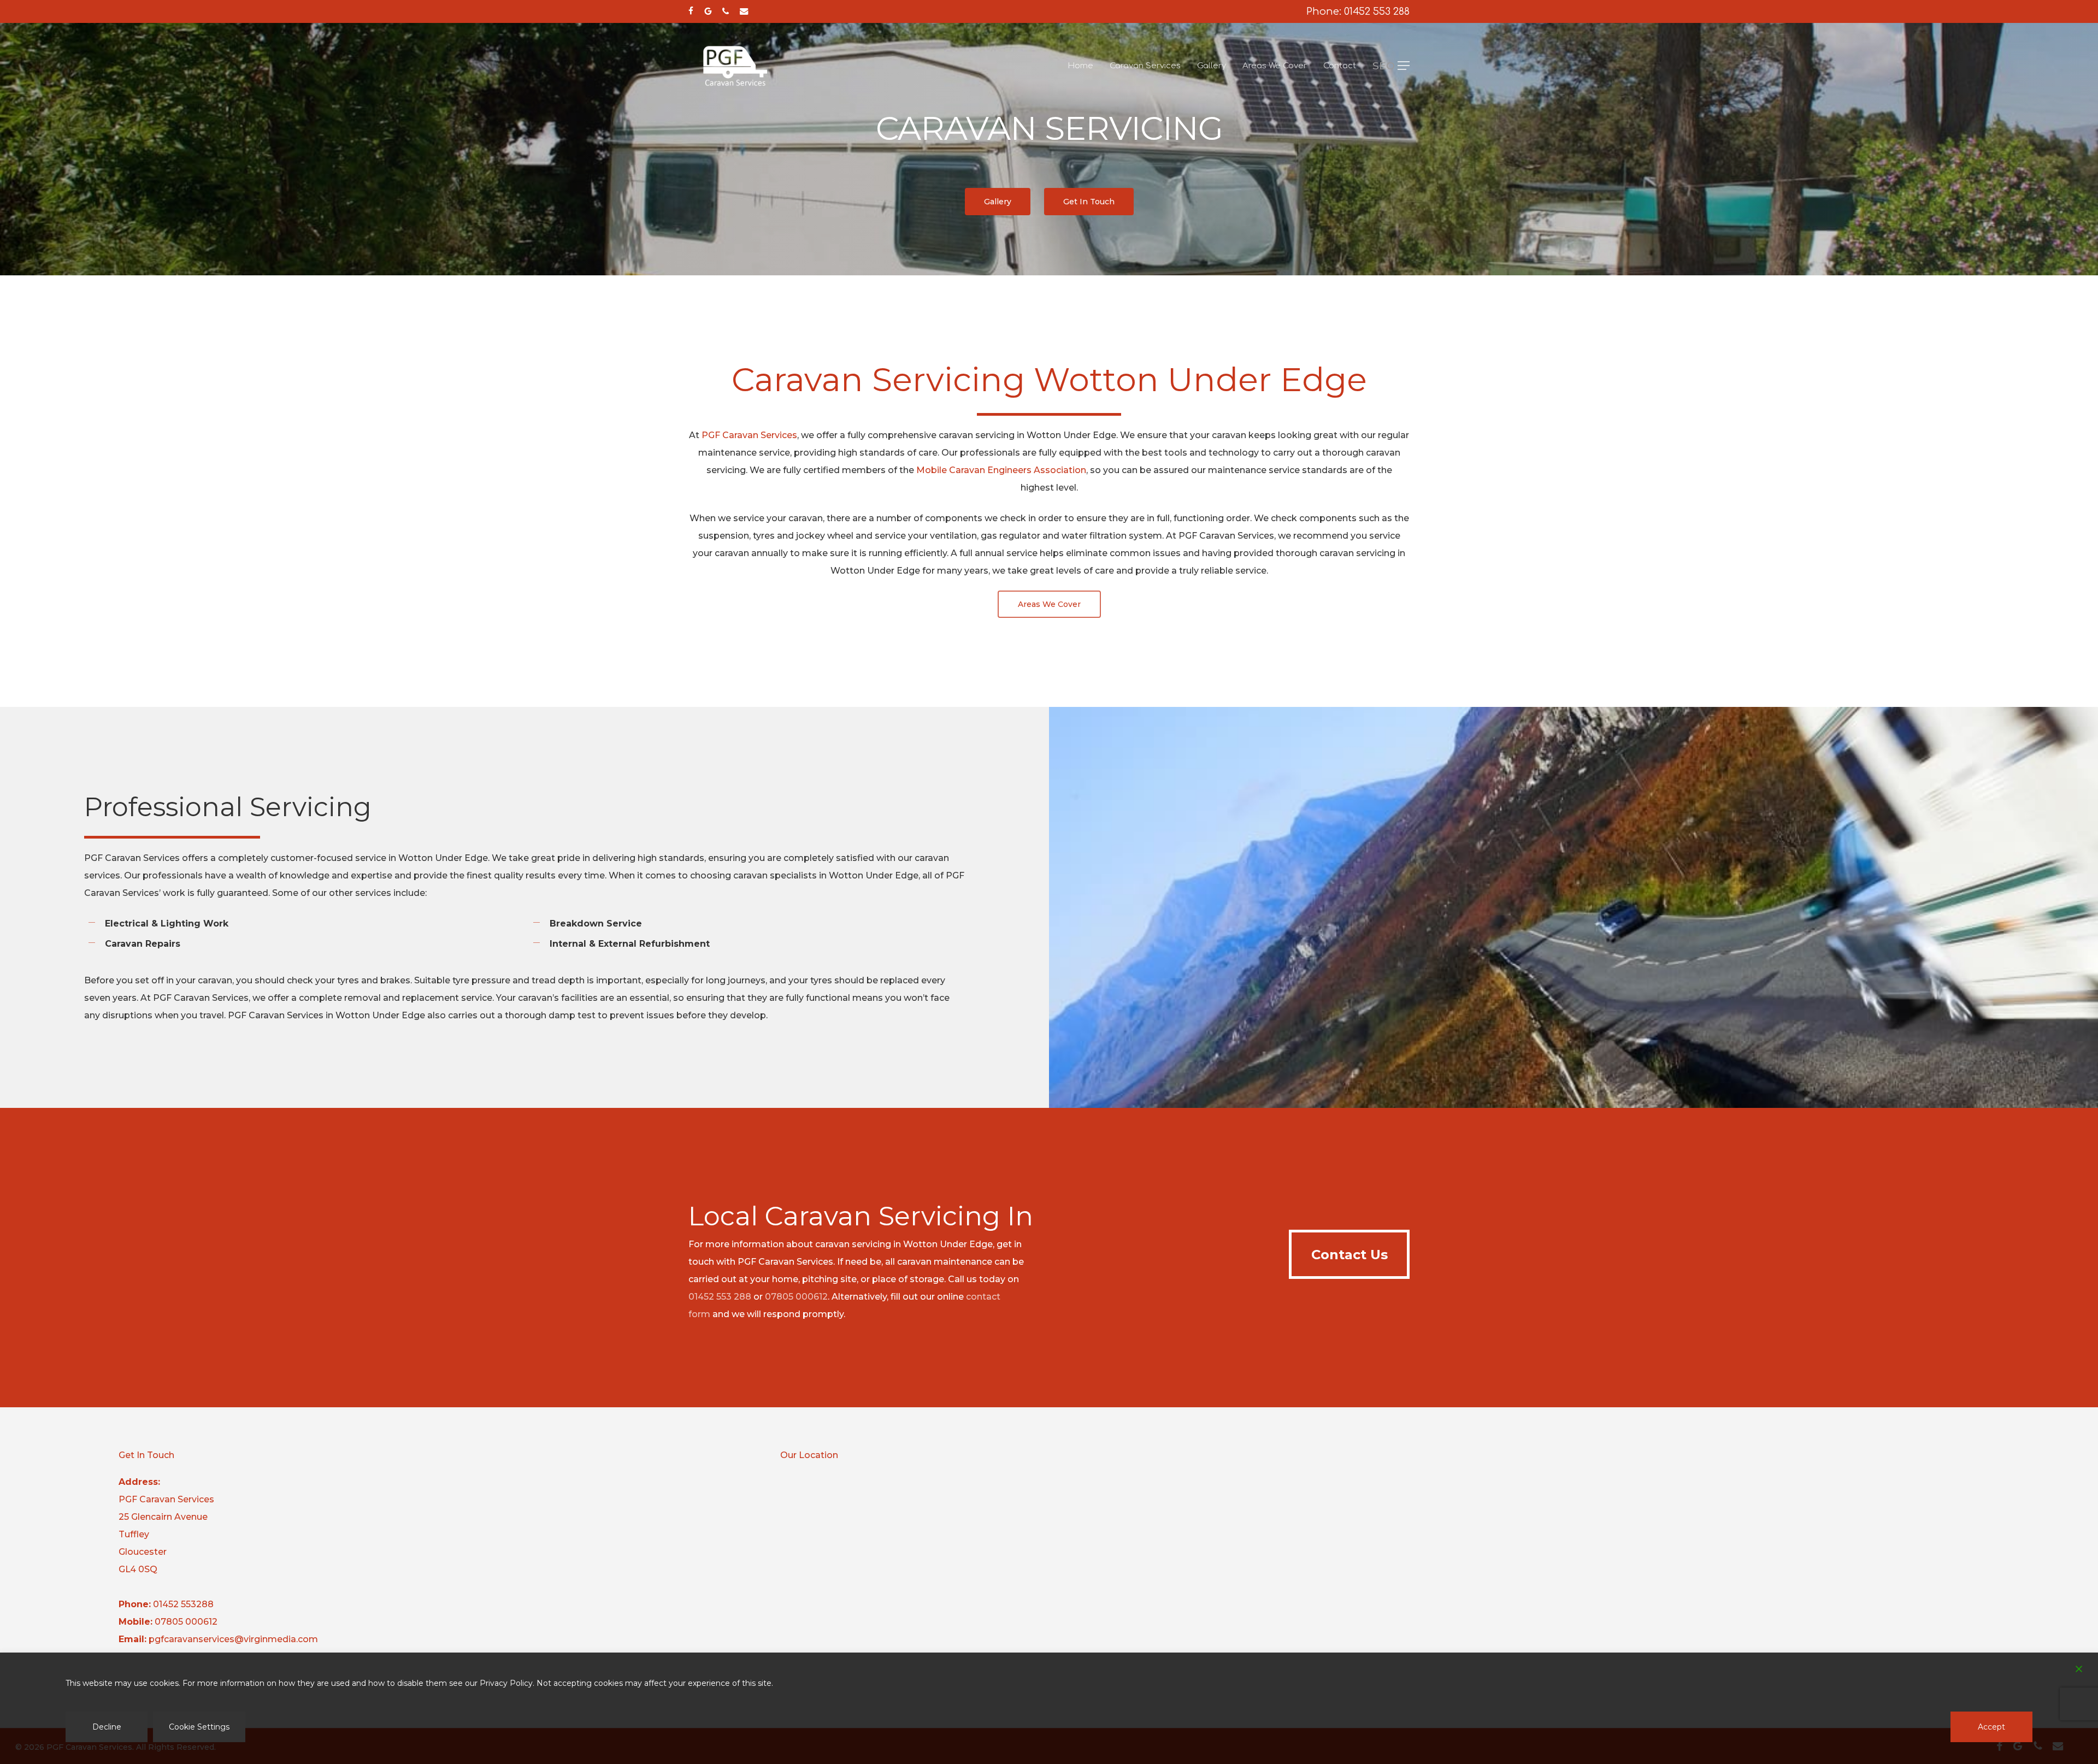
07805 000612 (796, 1297)
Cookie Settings (199, 1727)
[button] (1391, 66)
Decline (107, 1727)
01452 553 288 (720, 1297)
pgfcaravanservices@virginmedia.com (233, 1639)
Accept (1991, 1727)
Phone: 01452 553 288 (1358, 11)
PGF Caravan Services (749, 435)
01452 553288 (183, 1604)
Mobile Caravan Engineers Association (1001, 470)
